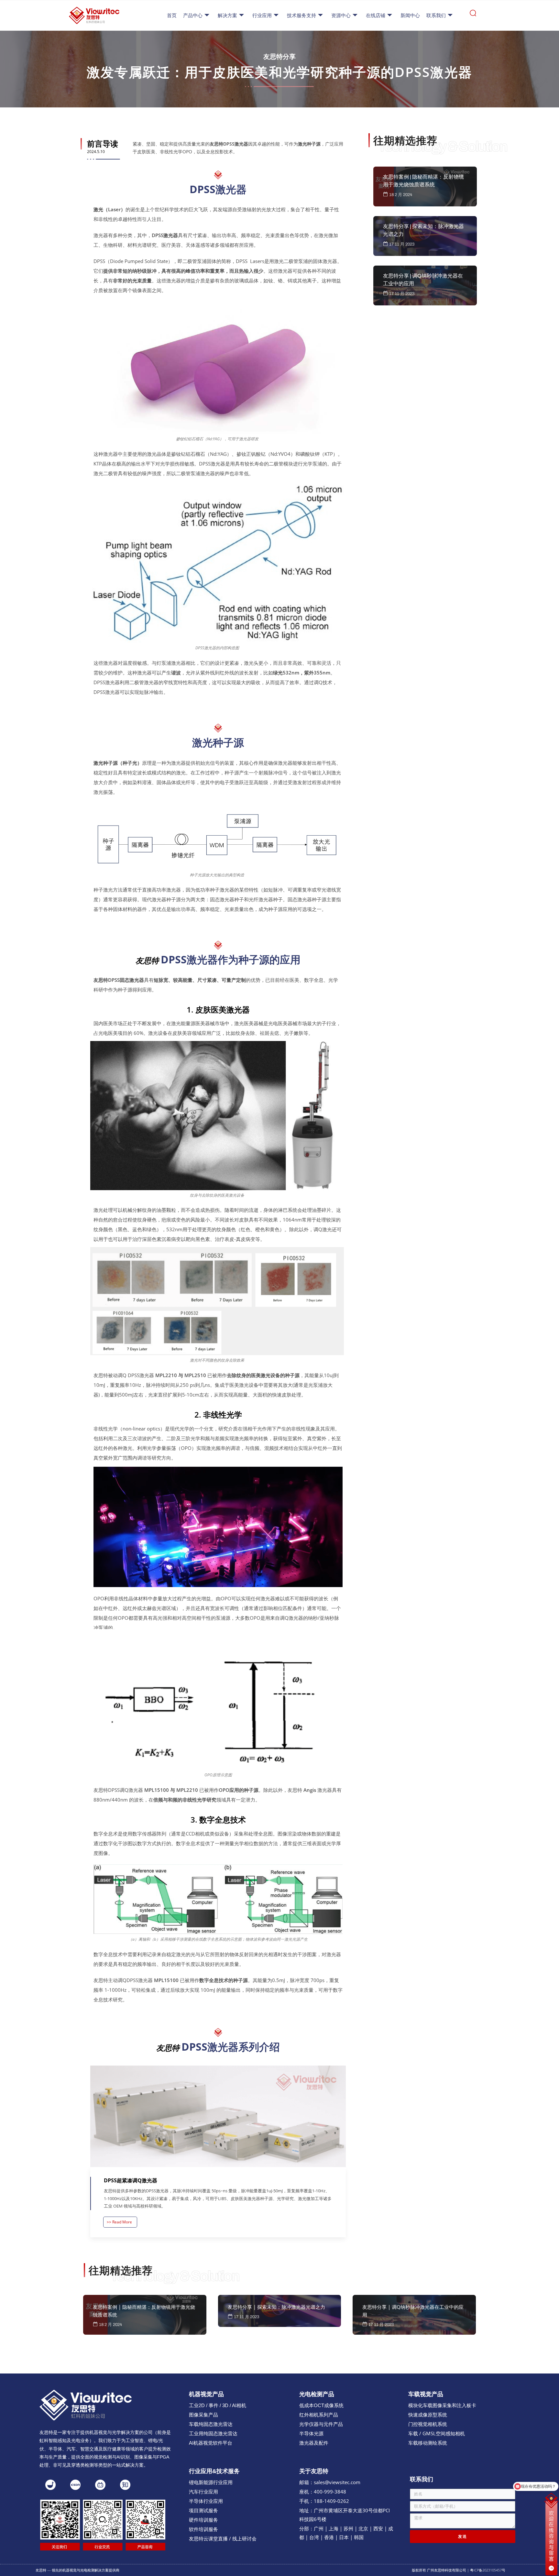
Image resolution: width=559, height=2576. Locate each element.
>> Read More (119, 2222)
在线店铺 (376, 15)
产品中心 (193, 15)
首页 (172, 15)
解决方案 (227, 15)
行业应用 (262, 15)
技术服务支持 (301, 15)
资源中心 (341, 15)
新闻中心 (410, 15)
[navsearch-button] (473, 15)
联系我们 (436, 15)
